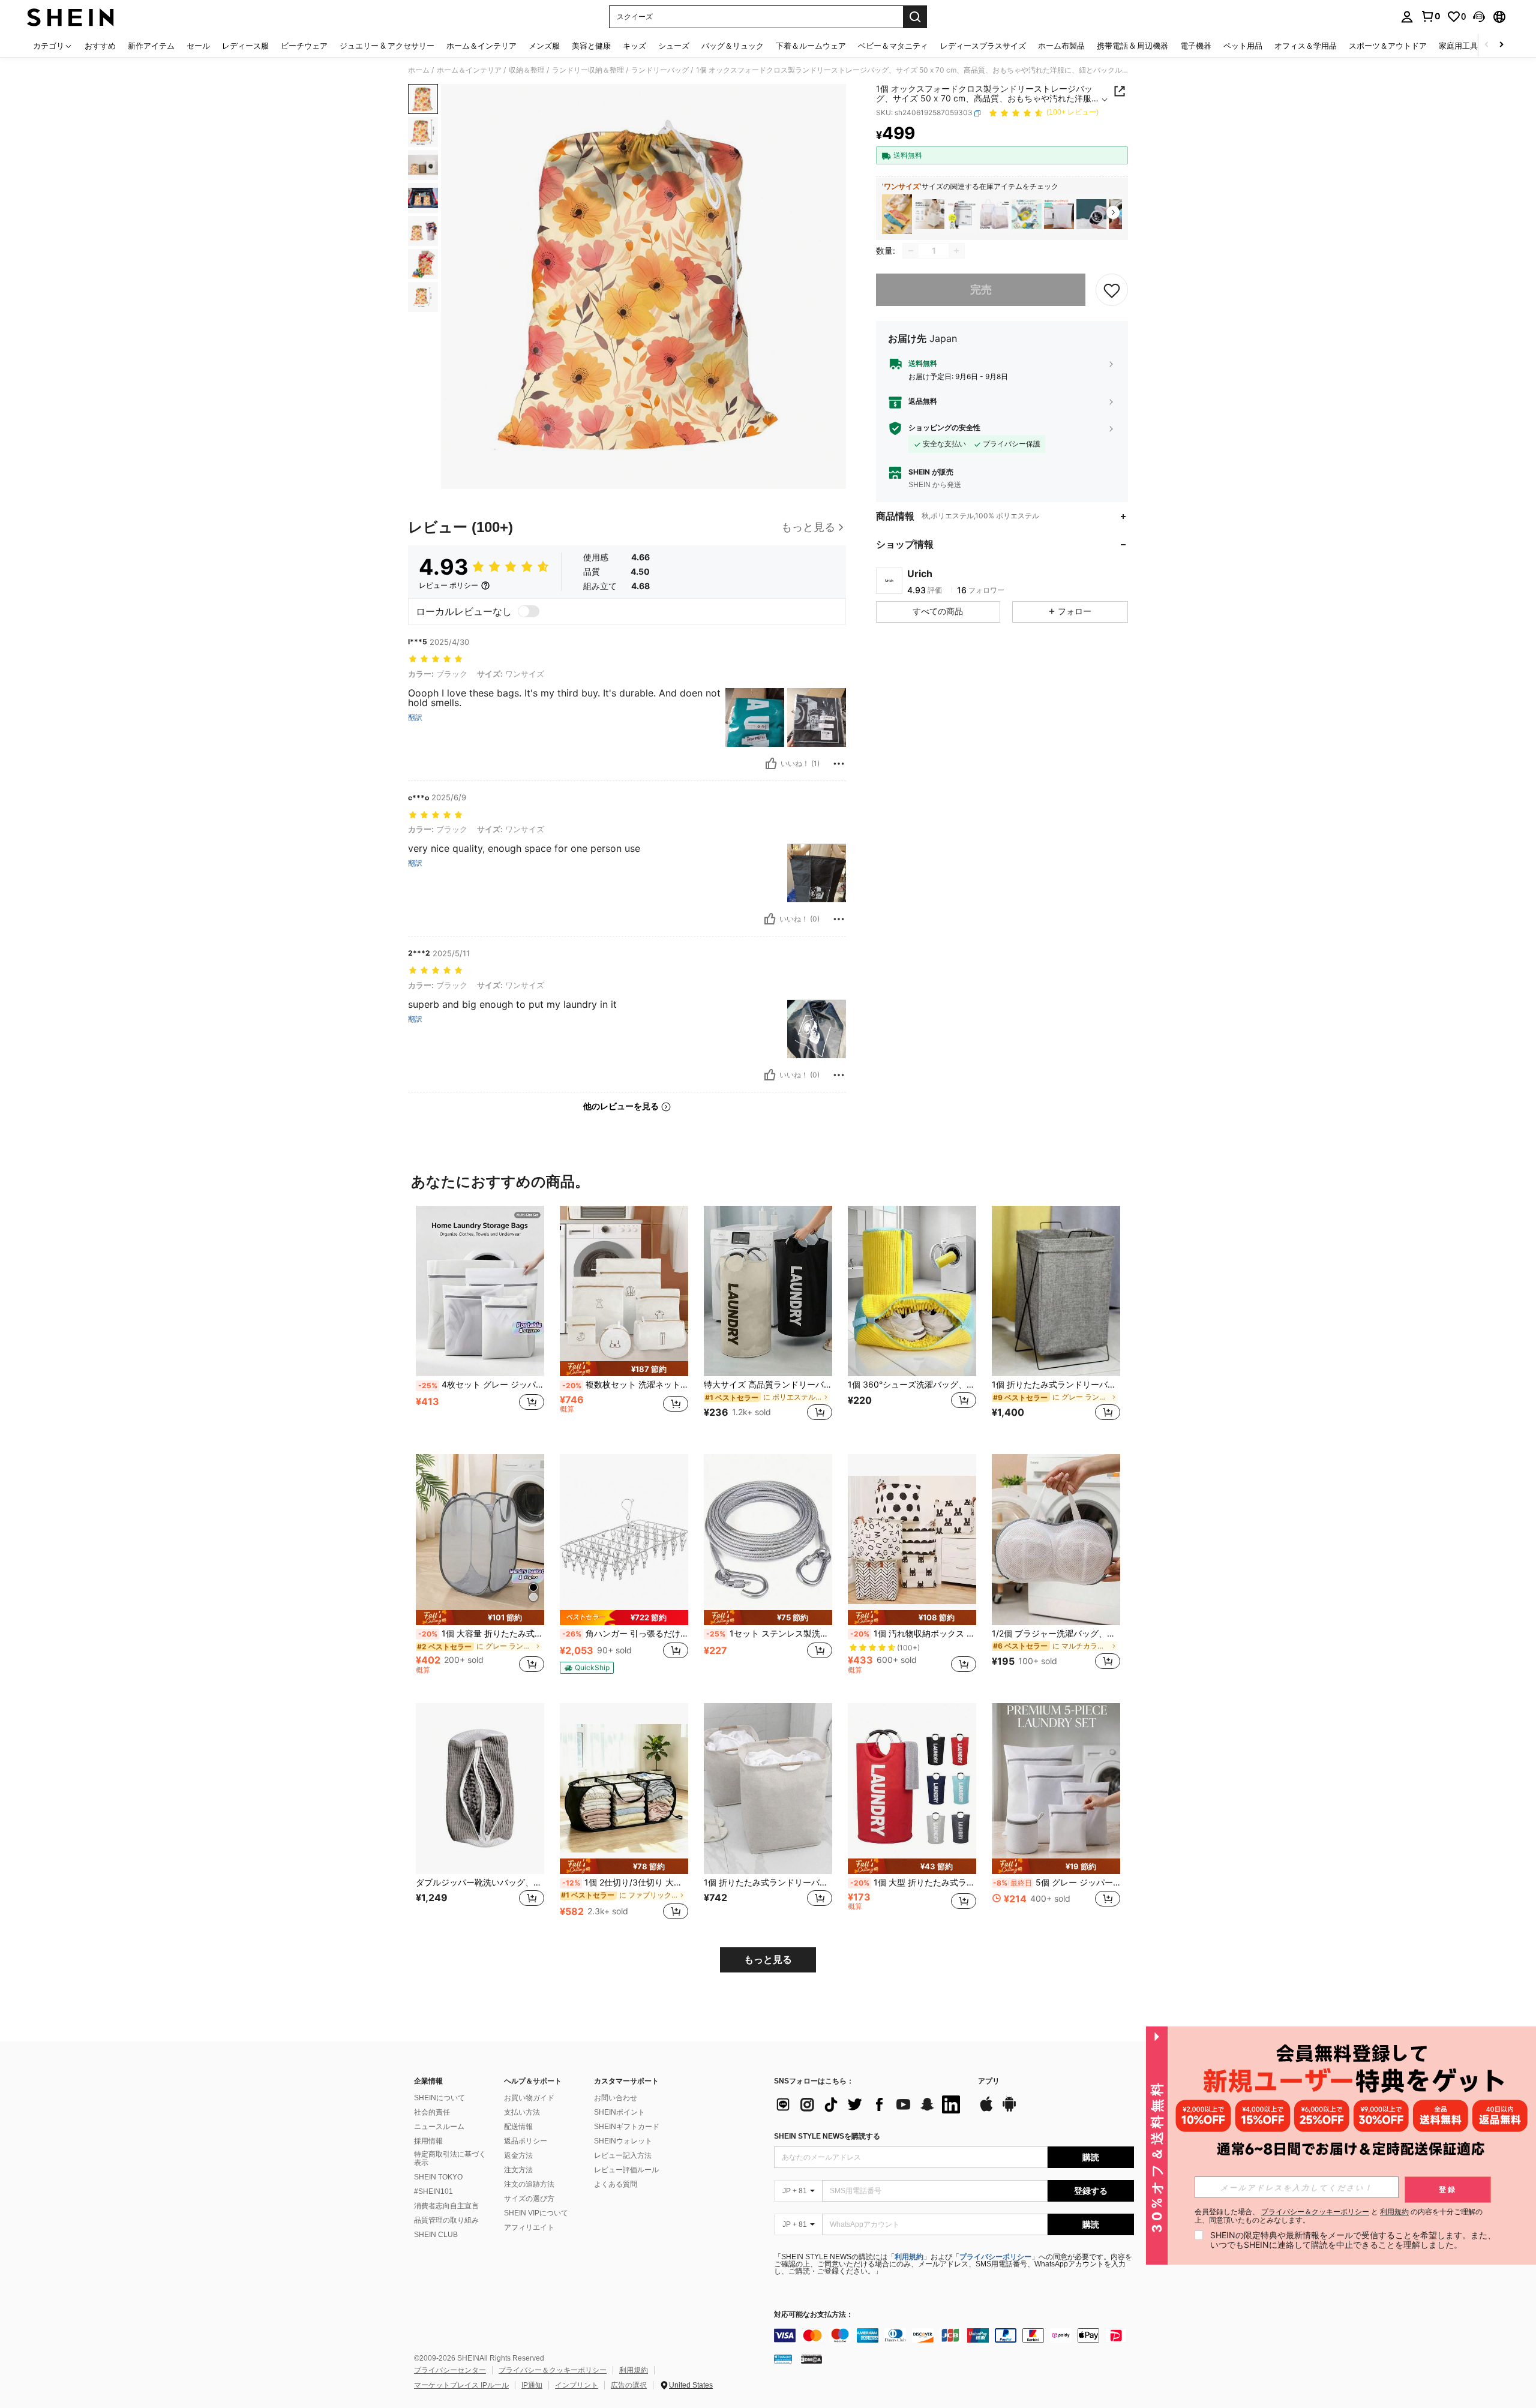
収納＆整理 (527, 70)
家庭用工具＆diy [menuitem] (1468, 46)
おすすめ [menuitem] (100, 46)
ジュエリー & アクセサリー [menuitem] (387, 46)
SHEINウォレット (623, 2141)
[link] (1430, 16)
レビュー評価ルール (626, 2170)
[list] (870, 2104)
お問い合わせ (616, 2098)
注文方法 (518, 2170)
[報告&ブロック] (839, 764)
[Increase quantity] (956, 251)
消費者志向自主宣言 (446, 2206)
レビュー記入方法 (623, 2155)
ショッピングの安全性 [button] (944, 428)
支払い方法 (522, 2112)
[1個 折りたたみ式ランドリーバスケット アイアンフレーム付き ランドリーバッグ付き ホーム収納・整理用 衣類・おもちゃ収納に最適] (1056, 1291)
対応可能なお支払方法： (814, 2315)
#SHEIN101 (433, 2191)
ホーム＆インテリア (469, 70)
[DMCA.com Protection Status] (811, 2359)
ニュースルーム (439, 2127)
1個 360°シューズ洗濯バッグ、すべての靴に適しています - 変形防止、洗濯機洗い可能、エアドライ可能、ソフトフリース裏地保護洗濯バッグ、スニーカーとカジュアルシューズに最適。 (912, 1385)
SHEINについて (439, 2098)
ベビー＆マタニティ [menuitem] (893, 46)
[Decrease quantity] (911, 251)
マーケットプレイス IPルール (461, 2385)
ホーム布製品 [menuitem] (1061, 46)
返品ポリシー (526, 2141)
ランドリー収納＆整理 (588, 70)
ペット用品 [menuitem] (1243, 46)
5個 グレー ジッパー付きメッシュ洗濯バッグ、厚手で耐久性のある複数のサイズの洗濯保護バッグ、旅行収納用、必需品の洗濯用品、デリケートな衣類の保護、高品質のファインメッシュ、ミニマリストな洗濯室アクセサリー (1057, 1882)
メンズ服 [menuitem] (544, 46)
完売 (981, 290)
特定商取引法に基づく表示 (450, 2158)
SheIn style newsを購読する (827, 2136)
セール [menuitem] (198, 46)
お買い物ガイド (529, 2098)
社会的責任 (432, 2112)
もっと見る (768, 1960)
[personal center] (1407, 17)
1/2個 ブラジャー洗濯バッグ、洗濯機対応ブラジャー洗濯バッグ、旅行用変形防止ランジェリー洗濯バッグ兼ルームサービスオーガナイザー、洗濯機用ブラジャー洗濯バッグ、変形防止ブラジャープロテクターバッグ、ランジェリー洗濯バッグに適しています (1056, 1634)
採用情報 (428, 2141)
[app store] (986, 2110)
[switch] (529, 611)
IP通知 (532, 2385)
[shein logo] (70, 17)
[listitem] (897, 214)
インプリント (577, 2385)
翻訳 (415, 717)
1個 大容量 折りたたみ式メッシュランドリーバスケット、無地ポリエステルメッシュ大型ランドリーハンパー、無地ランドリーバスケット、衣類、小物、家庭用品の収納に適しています (481, 1634)
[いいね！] (771, 764)
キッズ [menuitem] (634, 46)
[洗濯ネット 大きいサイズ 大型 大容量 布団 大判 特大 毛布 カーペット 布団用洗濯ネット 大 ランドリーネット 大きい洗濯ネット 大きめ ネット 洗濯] (1059, 214)
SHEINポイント (619, 2112)
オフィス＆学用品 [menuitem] (1306, 46)
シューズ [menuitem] (674, 46)
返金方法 (518, 2155)
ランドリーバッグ (660, 70)
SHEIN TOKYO (438, 2177)
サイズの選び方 (529, 2199)
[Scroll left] (1487, 45)
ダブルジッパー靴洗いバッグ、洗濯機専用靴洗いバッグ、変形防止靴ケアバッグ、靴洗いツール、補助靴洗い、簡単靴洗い (480, 1882)
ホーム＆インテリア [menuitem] (481, 46)
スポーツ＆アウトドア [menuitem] (1388, 46)
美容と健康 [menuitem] (591, 46)
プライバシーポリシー (995, 2257)
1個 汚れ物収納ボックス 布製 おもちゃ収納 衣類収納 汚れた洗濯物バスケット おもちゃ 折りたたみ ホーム (913, 1634)
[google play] (1009, 2110)
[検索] (915, 17)
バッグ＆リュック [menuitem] (733, 46)
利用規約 (909, 2257)
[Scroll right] (1501, 45)
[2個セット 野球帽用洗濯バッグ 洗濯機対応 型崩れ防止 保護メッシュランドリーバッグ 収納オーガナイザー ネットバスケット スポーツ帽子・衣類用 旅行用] (1091, 214)
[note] (624, 1369)
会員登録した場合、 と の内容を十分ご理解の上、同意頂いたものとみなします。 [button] (1339, 2216)
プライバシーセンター (450, 2370)
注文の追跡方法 (529, 2184)
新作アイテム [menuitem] (151, 46)
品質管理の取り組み (446, 2220)
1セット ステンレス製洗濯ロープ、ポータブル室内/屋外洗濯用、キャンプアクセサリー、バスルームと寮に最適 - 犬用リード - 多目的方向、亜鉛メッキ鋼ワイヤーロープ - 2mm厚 (769, 1634)
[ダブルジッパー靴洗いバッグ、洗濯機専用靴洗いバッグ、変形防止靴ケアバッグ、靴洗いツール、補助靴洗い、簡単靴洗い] (480, 1789)
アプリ (989, 2081)
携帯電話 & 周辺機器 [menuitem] (1132, 46)
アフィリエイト (529, 2227)
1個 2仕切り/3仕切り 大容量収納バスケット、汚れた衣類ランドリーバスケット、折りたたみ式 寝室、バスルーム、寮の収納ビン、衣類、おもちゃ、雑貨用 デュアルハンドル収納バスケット (625, 1882)
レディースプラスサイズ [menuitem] (983, 46)
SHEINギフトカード (627, 2127)
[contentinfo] (954, 2335)
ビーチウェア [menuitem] (304, 46)
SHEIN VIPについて (536, 2213)
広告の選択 (629, 2385)
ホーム (419, 70)
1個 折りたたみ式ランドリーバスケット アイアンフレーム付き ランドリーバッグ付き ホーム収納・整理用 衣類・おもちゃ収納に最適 (1056, 1385)
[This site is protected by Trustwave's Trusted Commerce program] (783, 2359)
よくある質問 (616, 2184)
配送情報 (518, 2127)
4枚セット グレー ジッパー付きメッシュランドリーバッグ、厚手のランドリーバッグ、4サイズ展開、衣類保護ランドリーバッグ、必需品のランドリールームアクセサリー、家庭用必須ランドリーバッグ (481, 1385)
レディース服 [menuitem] (245, 46)
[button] (1479, 17)
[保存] (1112, 290)
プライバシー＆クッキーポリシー (553, 2370)
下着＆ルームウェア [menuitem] (811, 46)
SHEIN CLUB (436, 2235)
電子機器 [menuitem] (1196, 46)
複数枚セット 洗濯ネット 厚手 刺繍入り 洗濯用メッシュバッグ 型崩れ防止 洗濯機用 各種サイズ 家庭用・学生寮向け (625, 1385)
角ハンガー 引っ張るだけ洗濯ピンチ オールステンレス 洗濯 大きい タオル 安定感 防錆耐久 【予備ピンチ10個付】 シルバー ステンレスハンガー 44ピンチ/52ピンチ (625, 1634)
